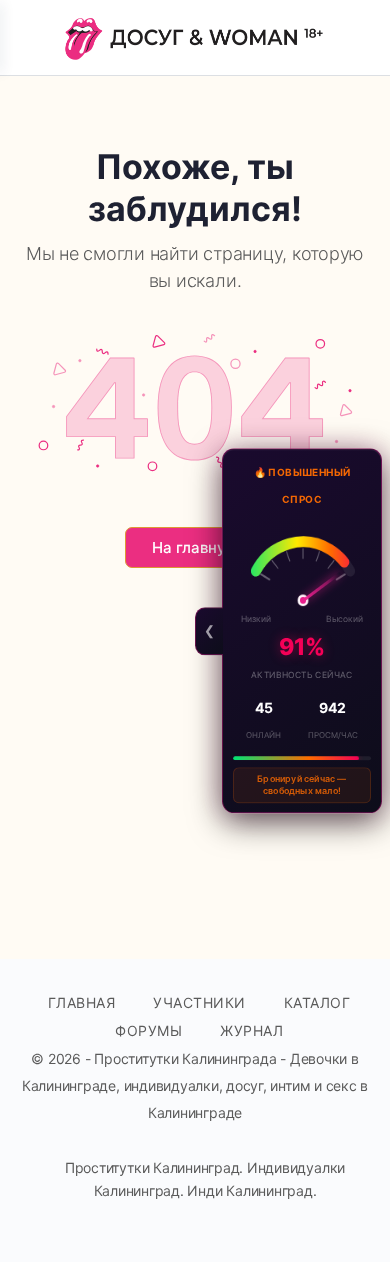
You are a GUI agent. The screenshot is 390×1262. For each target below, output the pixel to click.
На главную (195, 547)
